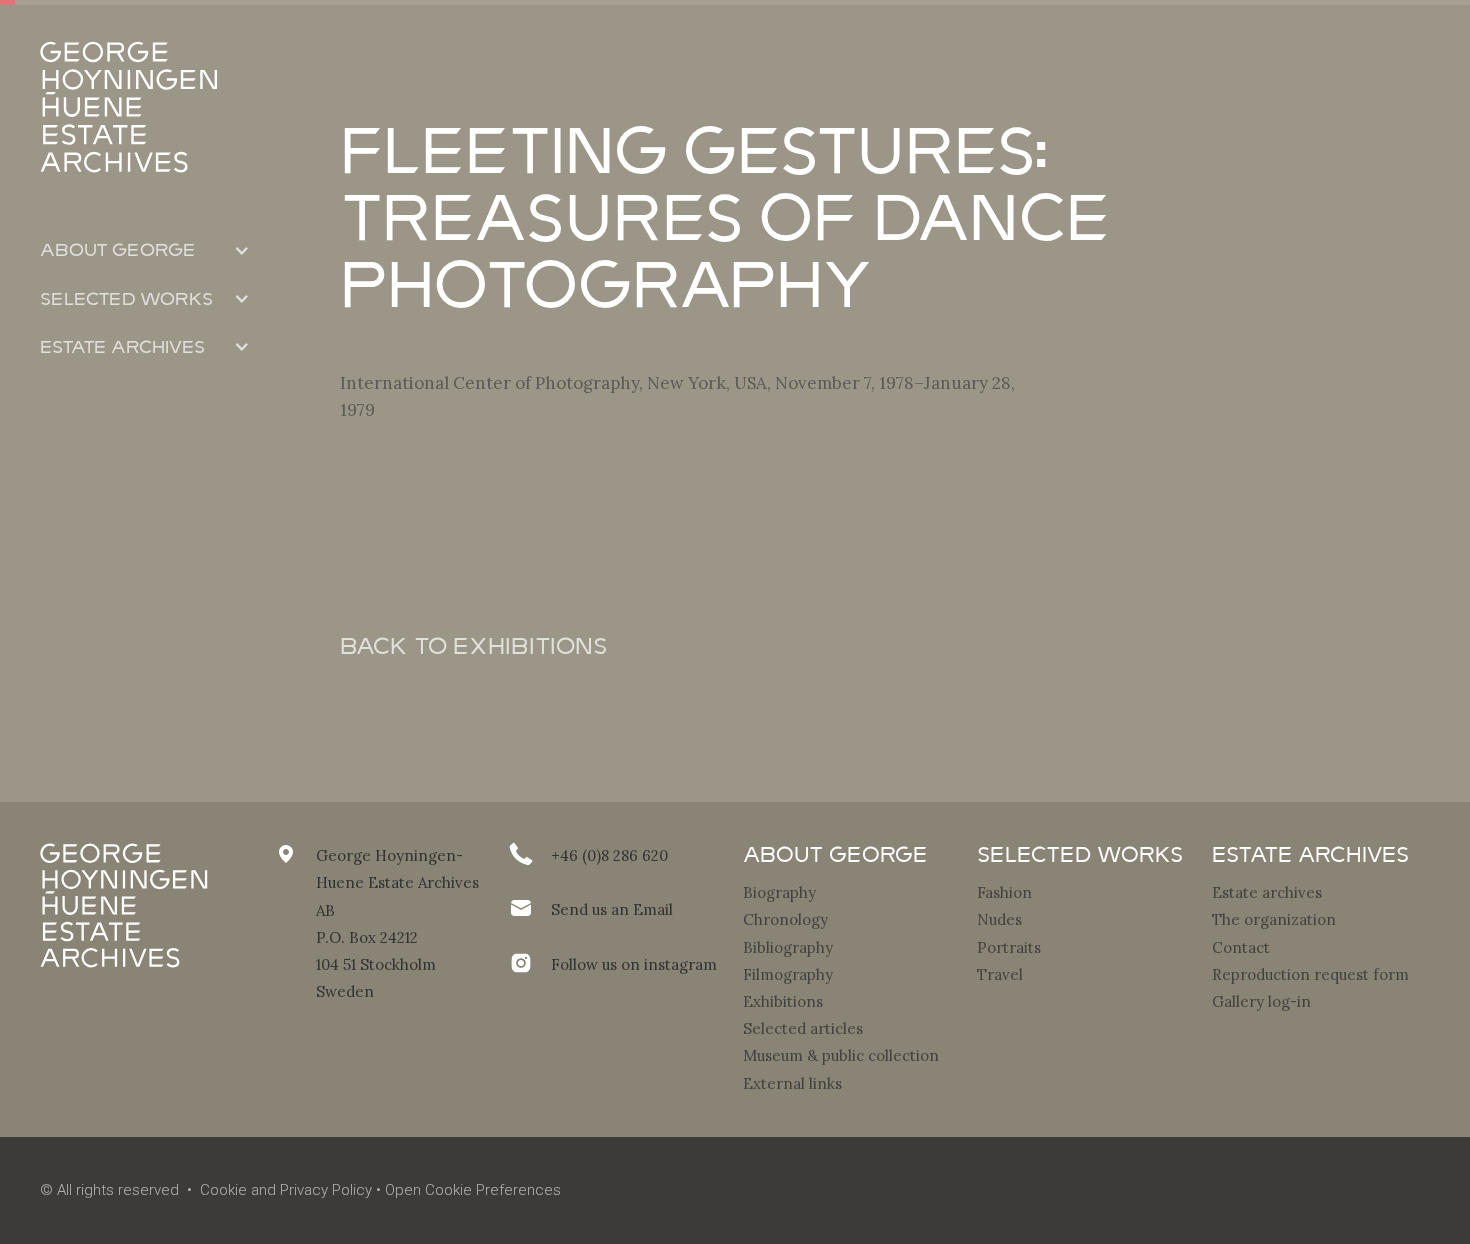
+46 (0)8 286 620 (609, 855)
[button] (145, 250)
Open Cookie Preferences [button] (473, 1190)
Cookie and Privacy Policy (286, 1190)
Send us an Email (612, 909)
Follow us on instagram (634, 964)
